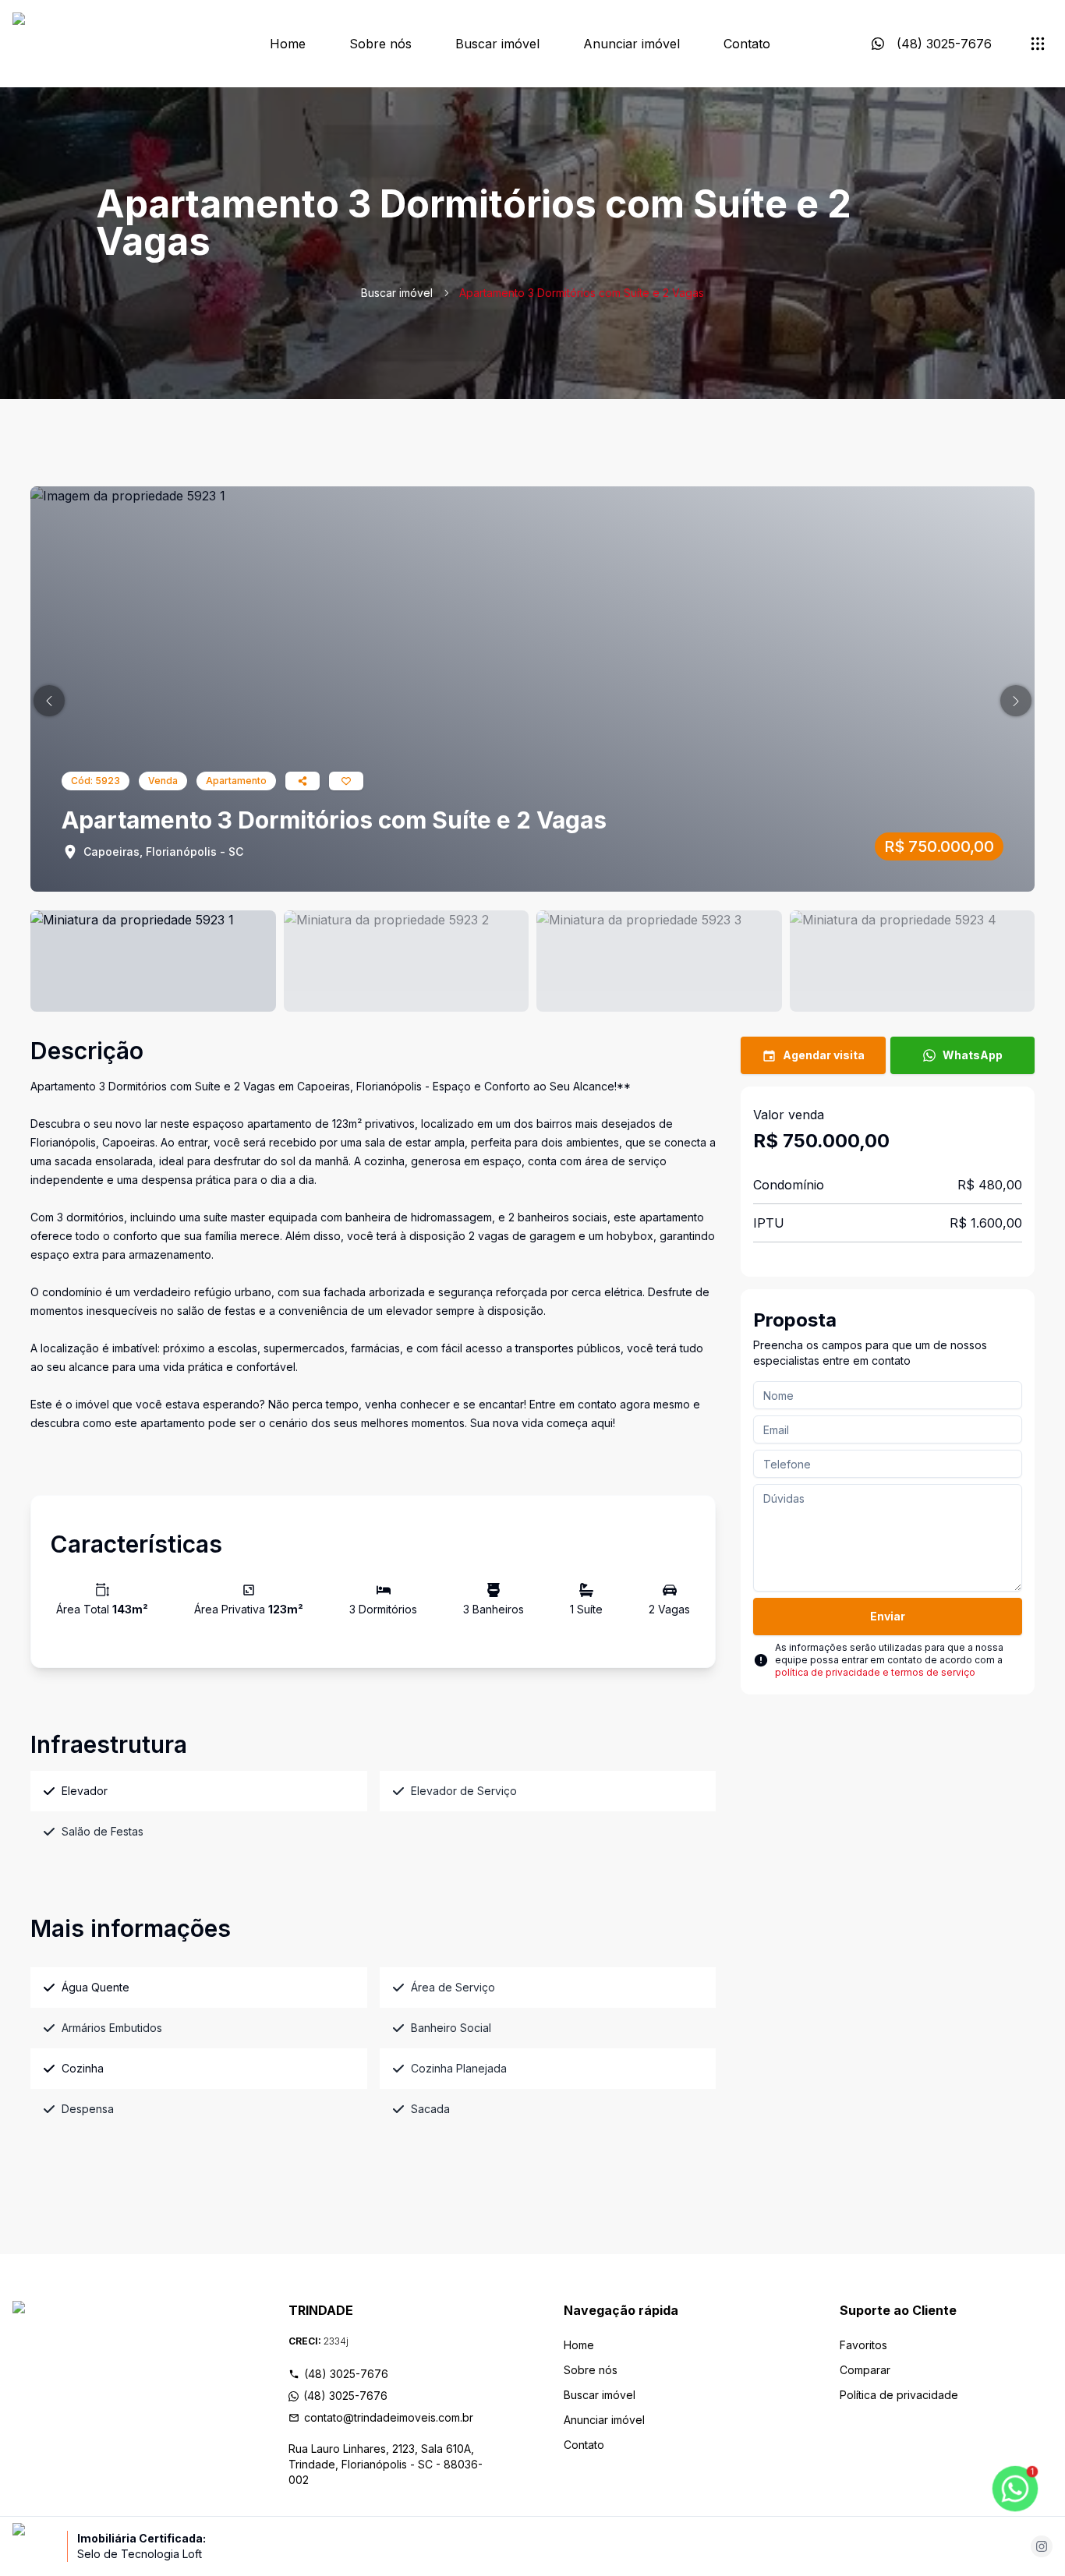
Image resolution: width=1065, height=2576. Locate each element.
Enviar (888, 1616)
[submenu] (1038, 44)
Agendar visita (824, 1055)
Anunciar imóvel (632, 44)
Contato (747, 44)
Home (288, 44)
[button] (49, 701)
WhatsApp (973, 1055)
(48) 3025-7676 (346, 2374)
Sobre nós (380, 44)
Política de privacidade (899, 2395)
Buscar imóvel (497, 44)
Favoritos (863, 2345)
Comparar (865, 2370)
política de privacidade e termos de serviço (875, 1672)
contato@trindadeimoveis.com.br (389, 2417)
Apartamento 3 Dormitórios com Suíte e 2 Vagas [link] (582, 293)
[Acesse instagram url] (1042, 2546)
